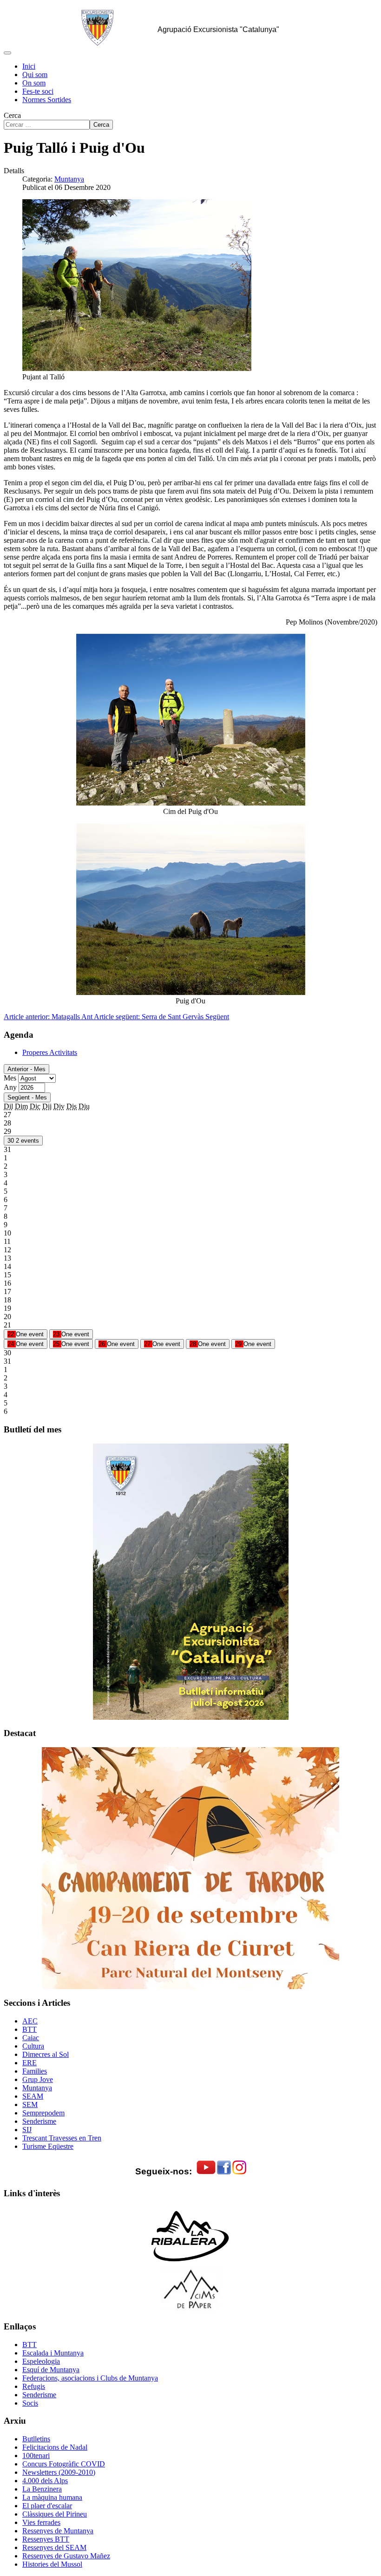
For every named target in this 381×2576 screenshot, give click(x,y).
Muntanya (69, 179)
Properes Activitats (50, 1052)
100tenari (36, 2456)
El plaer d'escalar (47, 2506)
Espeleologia (41, 2361)
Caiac (31, 2038)
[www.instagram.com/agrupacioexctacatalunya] (239, 2172)
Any (10, 1087)
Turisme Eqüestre (48, 2146)
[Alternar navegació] (7, 53)
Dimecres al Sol (46, 2054)
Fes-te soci (38, 91)
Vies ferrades (41, 2522)
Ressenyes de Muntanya (58, 2531)
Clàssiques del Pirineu (55, 2514)
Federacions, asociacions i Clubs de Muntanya (90, 2378)
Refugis (34, 2386)
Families (35, 2071)
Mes (10, 1078)
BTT (30, 2029)
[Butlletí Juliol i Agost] (190, 1582)
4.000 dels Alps (45, 2481)
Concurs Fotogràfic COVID (64, 2464)
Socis (30, 2403)
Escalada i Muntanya (53, 2353)
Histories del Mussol (52, 2564)
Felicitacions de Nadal (55, 2447)
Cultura (33, 2046)
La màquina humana (52, 2497)
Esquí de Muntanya (51, 2370)
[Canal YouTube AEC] (206, 2172)
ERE (30, 2063)
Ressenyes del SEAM (54, 2547)
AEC (30, 2021)
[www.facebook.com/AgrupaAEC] (224, 2172)
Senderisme (39, 2121)
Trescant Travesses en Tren (62, 2138)
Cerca (12, 115)
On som (34, 83)
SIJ (27, 2130)
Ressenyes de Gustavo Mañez (66, 2556)
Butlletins (36, 2439)
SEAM (33, 2096)
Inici (29, 66)
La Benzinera (42, 2489)
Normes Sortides (47, 100)
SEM (30, 2104)
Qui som (35, 75)
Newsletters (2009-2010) (59, 2472)
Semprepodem (43, 2113)
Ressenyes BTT (46, 2539)
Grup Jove (38, 2079)
